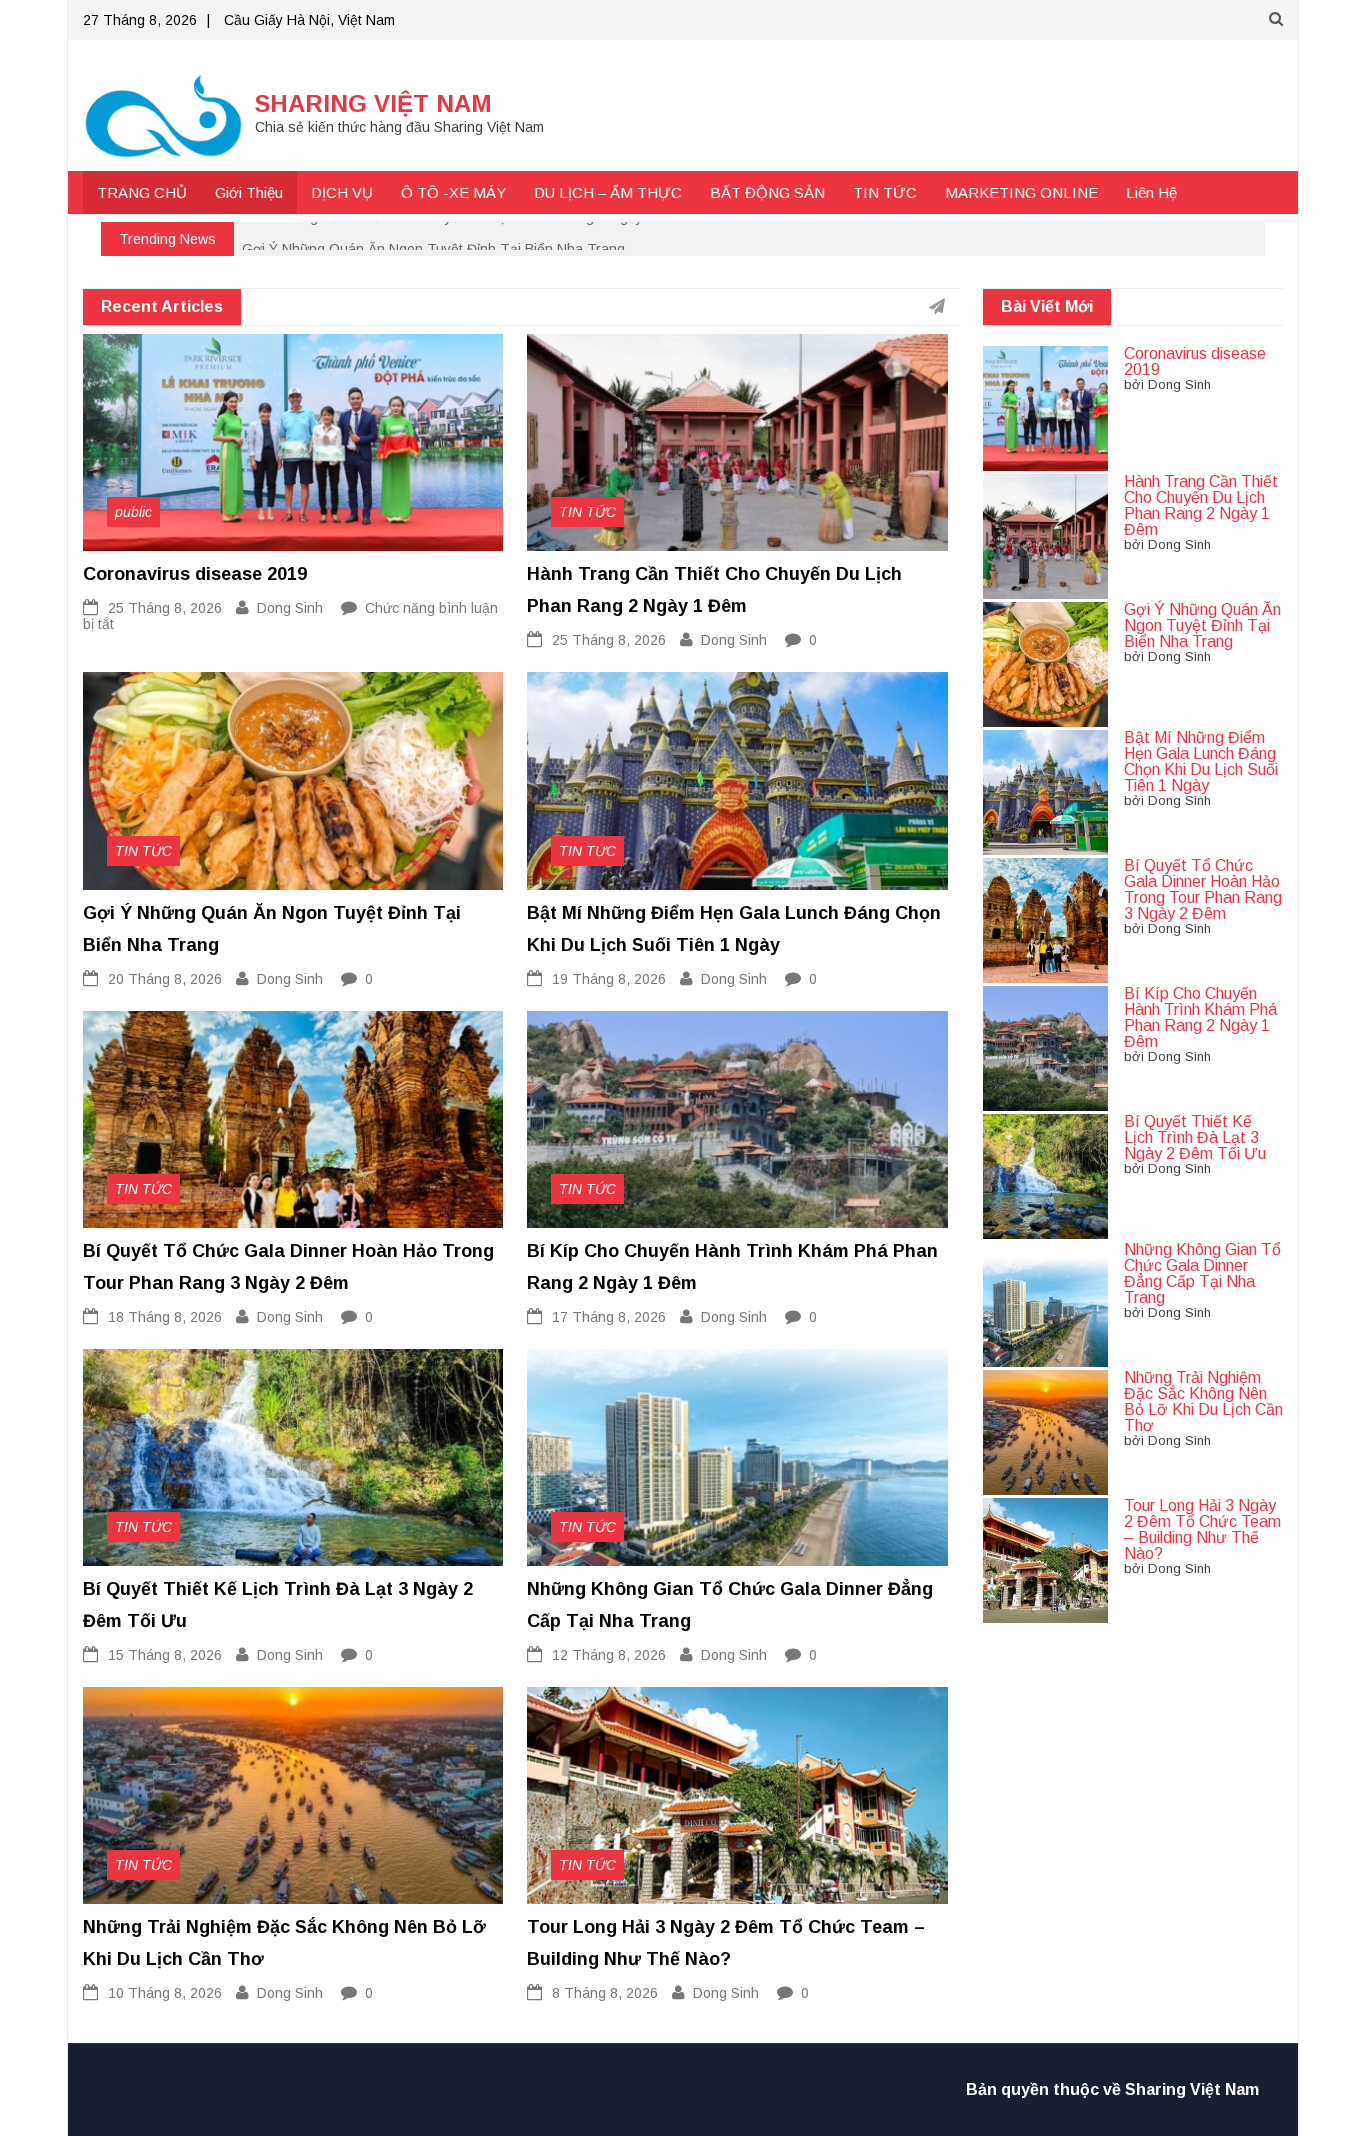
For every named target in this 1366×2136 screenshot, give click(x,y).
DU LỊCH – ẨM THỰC (608, 192)
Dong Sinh (290, 608)
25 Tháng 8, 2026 (165, 608)
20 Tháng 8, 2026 (165, 979)
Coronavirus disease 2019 (195, 574)
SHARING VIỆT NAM (373, 103)
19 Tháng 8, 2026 (609, 979)
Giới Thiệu (249, 192)
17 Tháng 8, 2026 (609, 1317)
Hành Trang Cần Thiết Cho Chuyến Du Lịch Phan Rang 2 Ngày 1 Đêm (465, 238)
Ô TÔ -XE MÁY (453, 192)
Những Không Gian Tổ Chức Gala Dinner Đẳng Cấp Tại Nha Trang (1202, 1273)
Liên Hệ (1151, 192)
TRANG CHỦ (142, 192)
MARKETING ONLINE (1021, 192)
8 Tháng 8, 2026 (605, 1993)
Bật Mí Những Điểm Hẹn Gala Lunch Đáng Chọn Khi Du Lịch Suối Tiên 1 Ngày (1201, 761)
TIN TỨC (885, 192)
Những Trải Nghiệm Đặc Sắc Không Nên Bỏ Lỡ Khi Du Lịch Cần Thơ (1203, 1401)
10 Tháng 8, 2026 (165, 1993)
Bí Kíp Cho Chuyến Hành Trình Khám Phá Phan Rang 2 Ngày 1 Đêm (1200, 1017)
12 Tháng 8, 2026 (609, 1655)
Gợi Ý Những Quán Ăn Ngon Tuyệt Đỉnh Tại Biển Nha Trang (1202, 625)
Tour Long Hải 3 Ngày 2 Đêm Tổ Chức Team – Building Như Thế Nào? (1202, 1529)
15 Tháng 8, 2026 (165, 1655)
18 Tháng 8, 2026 (165, 1317)
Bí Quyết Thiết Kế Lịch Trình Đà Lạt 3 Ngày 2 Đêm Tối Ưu (1195, 1137)
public (133, 512)
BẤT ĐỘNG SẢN (767, 192)
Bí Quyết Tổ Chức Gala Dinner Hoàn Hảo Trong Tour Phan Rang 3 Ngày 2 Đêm (1203, 889)
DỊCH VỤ (342, 192)
